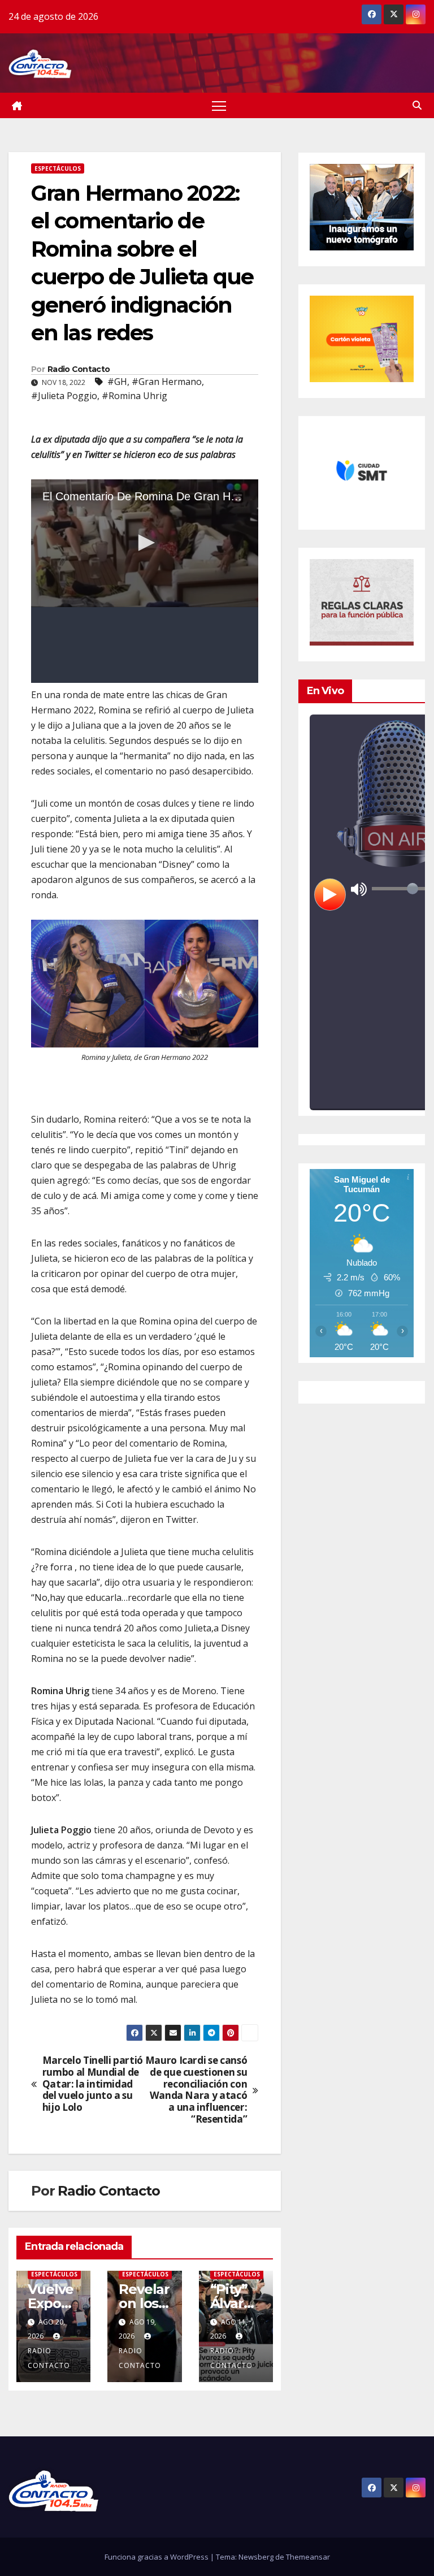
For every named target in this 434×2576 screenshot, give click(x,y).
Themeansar (308, 2557)
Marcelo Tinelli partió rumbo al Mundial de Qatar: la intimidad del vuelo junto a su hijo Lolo (93, 2084)
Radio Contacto (79, 369)
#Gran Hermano (167, 382)
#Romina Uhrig (134, 396)
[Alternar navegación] (219, 105)
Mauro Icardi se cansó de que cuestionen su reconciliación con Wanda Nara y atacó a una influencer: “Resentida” (196, 2090)
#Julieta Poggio (64, 396)
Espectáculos (58, 168)
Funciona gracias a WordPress (157, 2557)
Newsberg (256, 2557)
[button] (417, 105)
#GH (117, 382)
